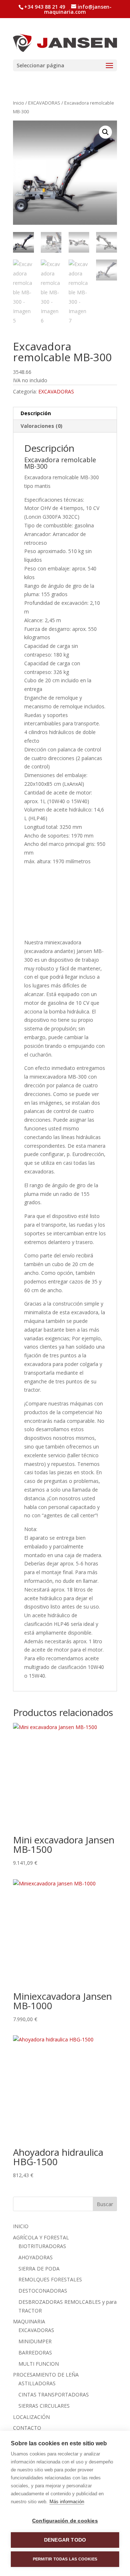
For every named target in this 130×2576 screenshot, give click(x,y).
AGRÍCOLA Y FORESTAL (41, 2237)
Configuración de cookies (65, 2521)
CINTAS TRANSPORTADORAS (54, 2394)
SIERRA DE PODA (39, 2269)
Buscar (105, 2204)
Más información (67, 2502)
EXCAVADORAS (44, 103)
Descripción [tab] (36, 413)
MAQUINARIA (29, 2321)
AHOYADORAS (36, 2257)
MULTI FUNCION (39, 2364)
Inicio (19, 103)
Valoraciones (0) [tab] (42, 426)
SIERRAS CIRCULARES (44, 2406)
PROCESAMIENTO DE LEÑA (46, 2375)
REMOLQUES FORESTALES (50, 2279)
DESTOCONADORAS (43, 2291)
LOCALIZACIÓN (31, 2417)
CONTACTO (27, 2428)
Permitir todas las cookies (65, 2559)
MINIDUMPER (35, 2341)
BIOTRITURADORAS (42, 2246)
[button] (105, 132)
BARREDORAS (35, 2352)
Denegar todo (65, 2540)
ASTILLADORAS (37, 2383)
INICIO (21, 2226)
